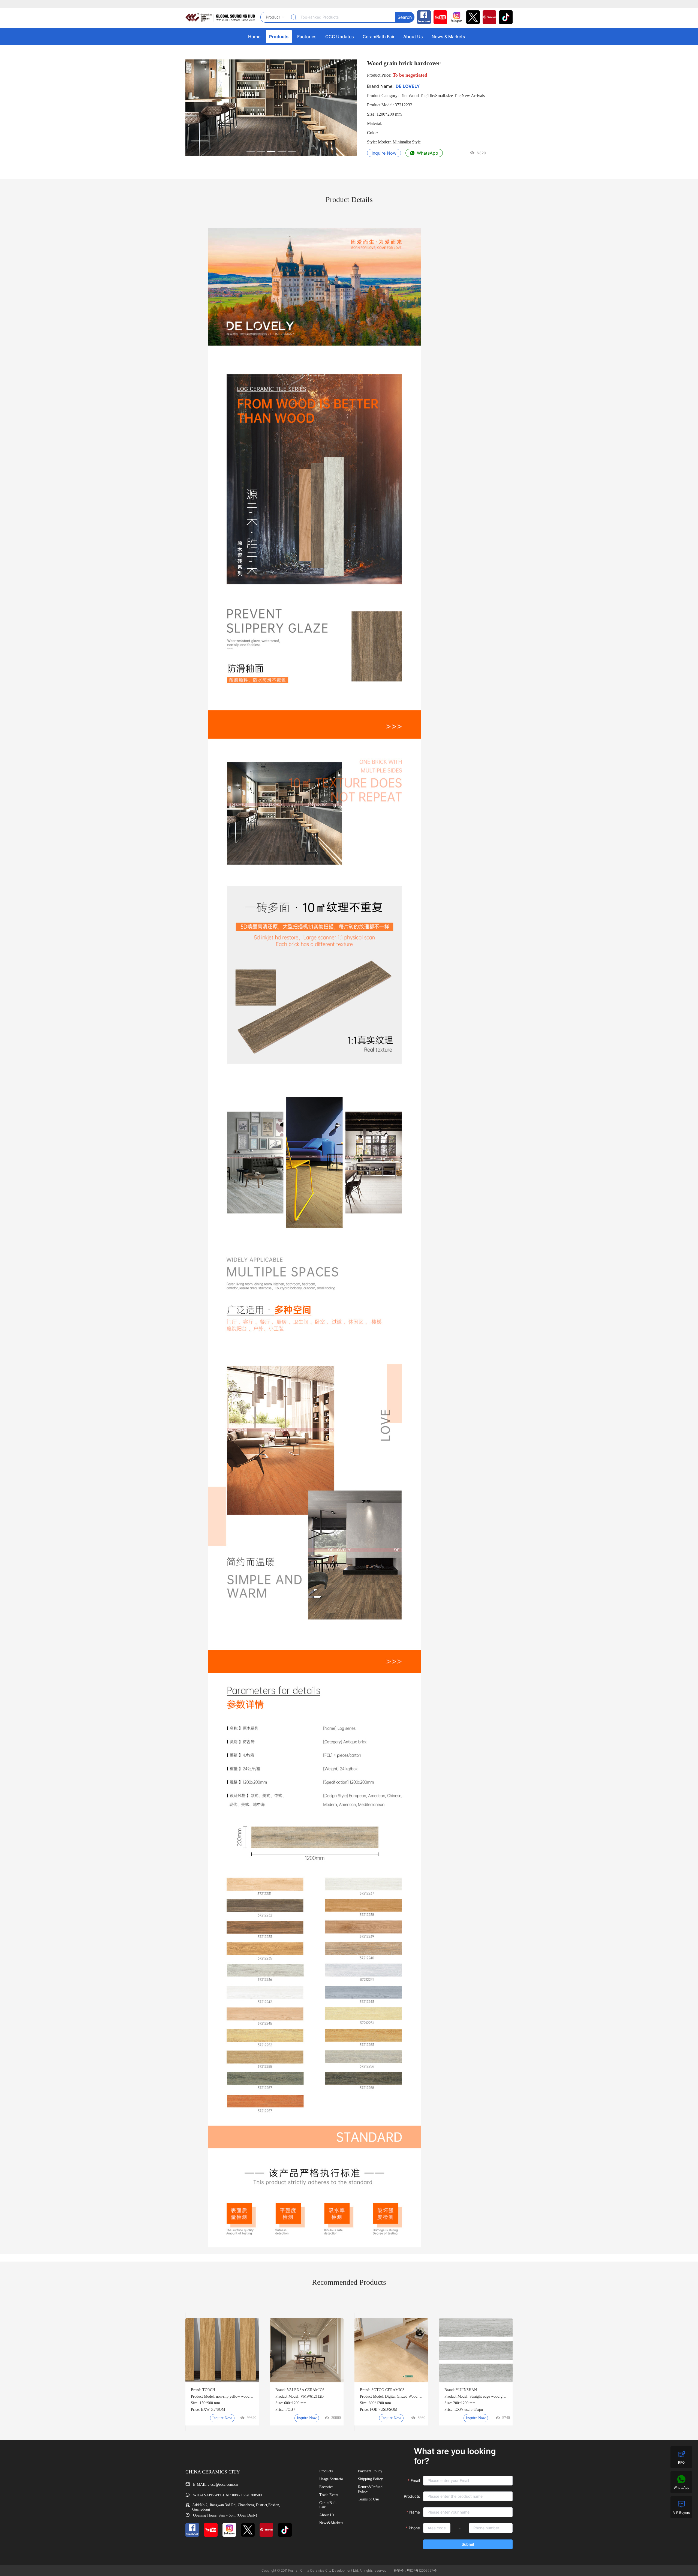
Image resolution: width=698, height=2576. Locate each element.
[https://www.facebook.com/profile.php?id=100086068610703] (423, 17)
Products (412, 2496)
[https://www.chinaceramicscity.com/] (220, 17)
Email (415, 2480)
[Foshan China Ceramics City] (504, 17)
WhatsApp (427, 153)
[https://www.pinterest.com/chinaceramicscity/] (488, 17)
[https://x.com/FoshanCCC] (472, 17)
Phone (414, 2528)
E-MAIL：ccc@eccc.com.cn (215, 2485)
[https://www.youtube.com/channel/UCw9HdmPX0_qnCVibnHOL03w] (439, 17)
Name (415, 2512)
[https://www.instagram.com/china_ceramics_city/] (455, 17)
